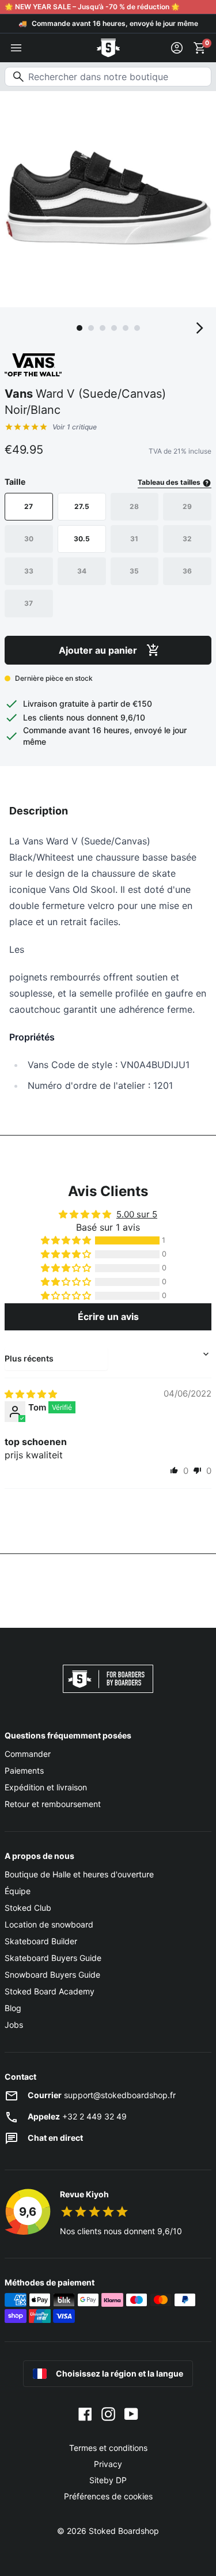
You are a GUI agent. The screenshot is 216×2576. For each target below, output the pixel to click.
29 (187, 506)
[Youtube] (131, 2413)
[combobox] (108, 77)
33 (29, 571)
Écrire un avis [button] (108, 1317)
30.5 (82, 539)
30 (29, 539)
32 (187, 539)
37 (29, 603)
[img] (31, 1394)
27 (29, 506)
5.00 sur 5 (137, 1214)
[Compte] (177, 48)
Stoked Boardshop (124, 2531)
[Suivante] (200, 328)
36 (187, 571)
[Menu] (16, 48)
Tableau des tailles (170, 482)
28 (134, 506)
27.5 (82, 506)
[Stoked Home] (108, 48)
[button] (67, 1240)
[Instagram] (108, 2413)
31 (134, 539)
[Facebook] (85, 2413)
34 (82, 571)
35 (134, 571)
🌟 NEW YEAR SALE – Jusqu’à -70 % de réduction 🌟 (92, 7)
